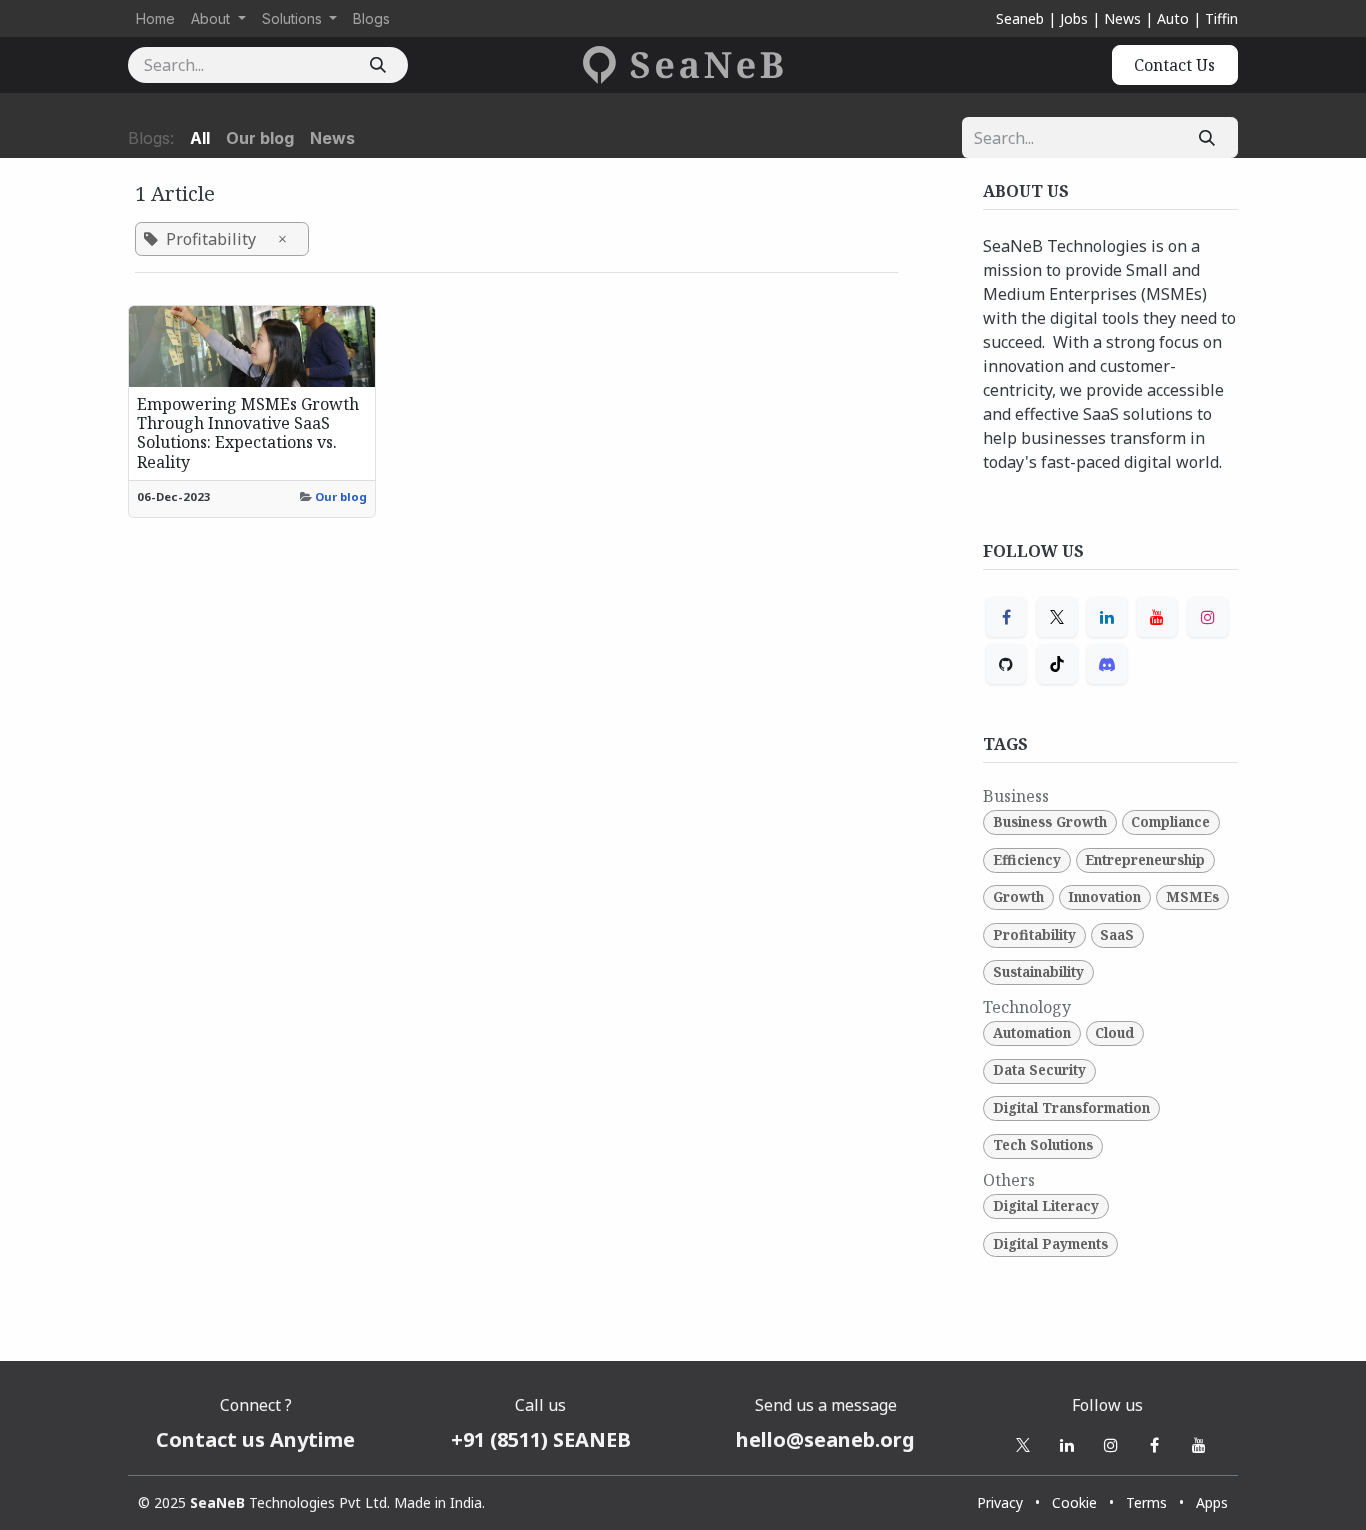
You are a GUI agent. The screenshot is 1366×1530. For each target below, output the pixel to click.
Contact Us (1174, 65)
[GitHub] (1006, 664)
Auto (1173, 18)
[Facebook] (1006, 617)
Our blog (341, 496)
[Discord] (1107, 664)
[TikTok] (1057, 664)
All (200, 138)
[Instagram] (1208, 617)
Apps (1212, 1502)
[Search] (377, 65)
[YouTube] (1157, 617)
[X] (1057, 617)
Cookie (1074, 1502)
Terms (1146, 1502)
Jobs (1074, 18)
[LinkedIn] (1107, 617)
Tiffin (1221, 18)
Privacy (1000, 1502)
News (1122, 18)
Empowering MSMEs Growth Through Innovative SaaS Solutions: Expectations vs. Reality (248, 433)
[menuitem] (155, 18)
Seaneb (1020, 18)
